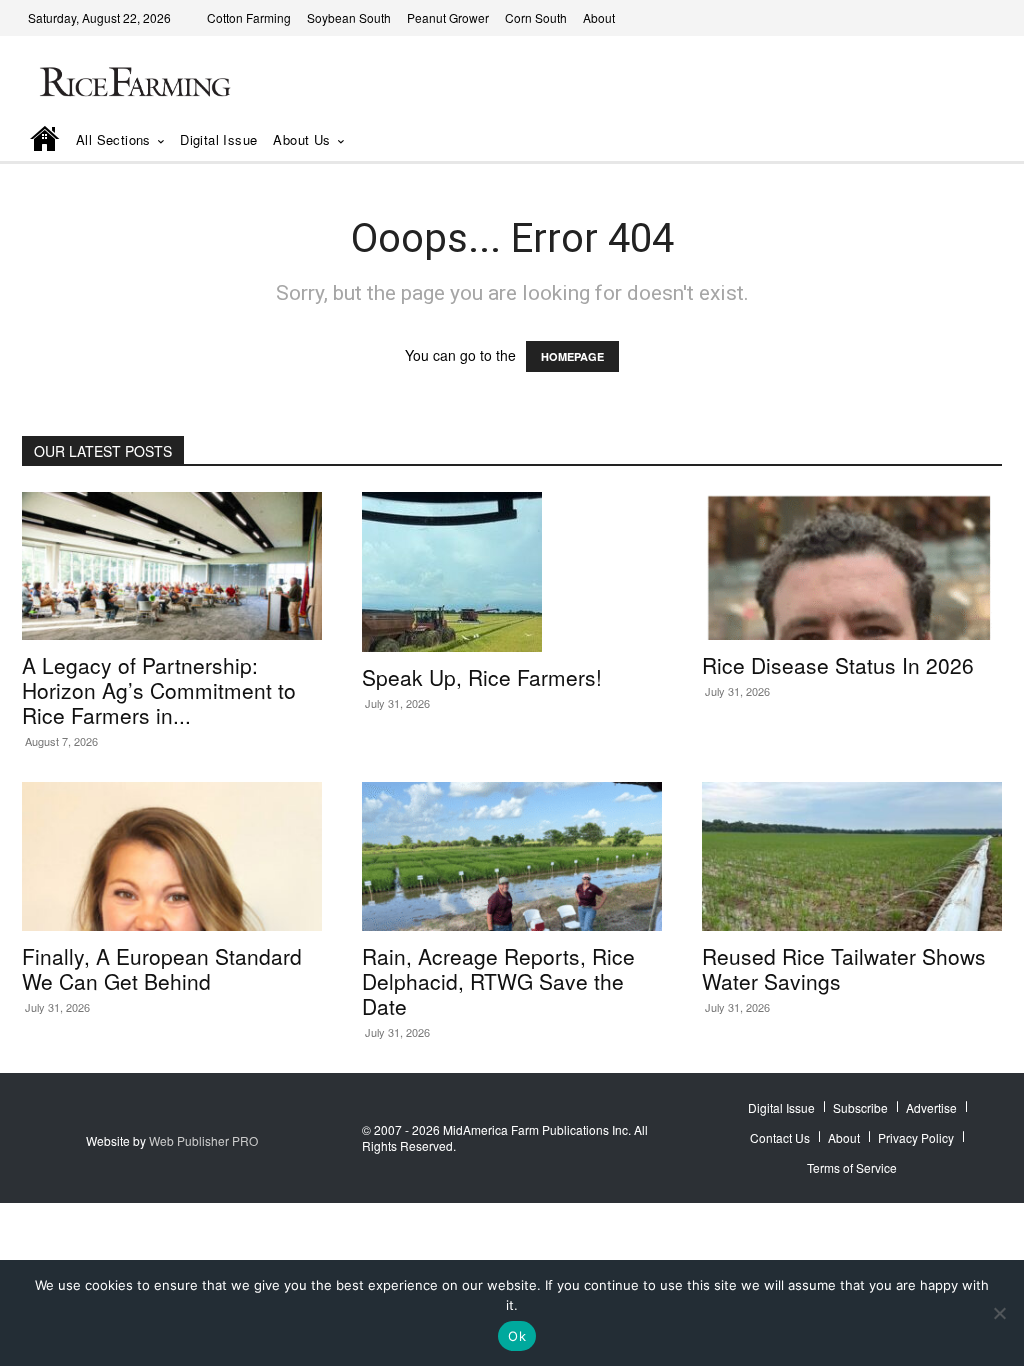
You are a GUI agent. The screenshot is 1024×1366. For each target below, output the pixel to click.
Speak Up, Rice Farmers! (482, 677)
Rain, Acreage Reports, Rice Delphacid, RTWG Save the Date (498, 981)
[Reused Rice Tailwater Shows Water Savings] (852, 856)
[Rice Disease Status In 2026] (852, 566)
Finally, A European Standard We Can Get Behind (162, 968)
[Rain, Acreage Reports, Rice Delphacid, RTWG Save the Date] (512, 856)
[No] (999, 1313)
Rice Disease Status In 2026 (838, 665)
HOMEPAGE (572, 356)
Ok (517, 1336)
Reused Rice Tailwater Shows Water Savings (844, 968)
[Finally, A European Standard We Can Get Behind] (172, 856)
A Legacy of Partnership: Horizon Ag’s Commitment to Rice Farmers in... (159, 690)
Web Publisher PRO (203, 1140)
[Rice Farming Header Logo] (132, 84)
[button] (959, 140)
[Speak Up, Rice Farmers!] (512, 572)
